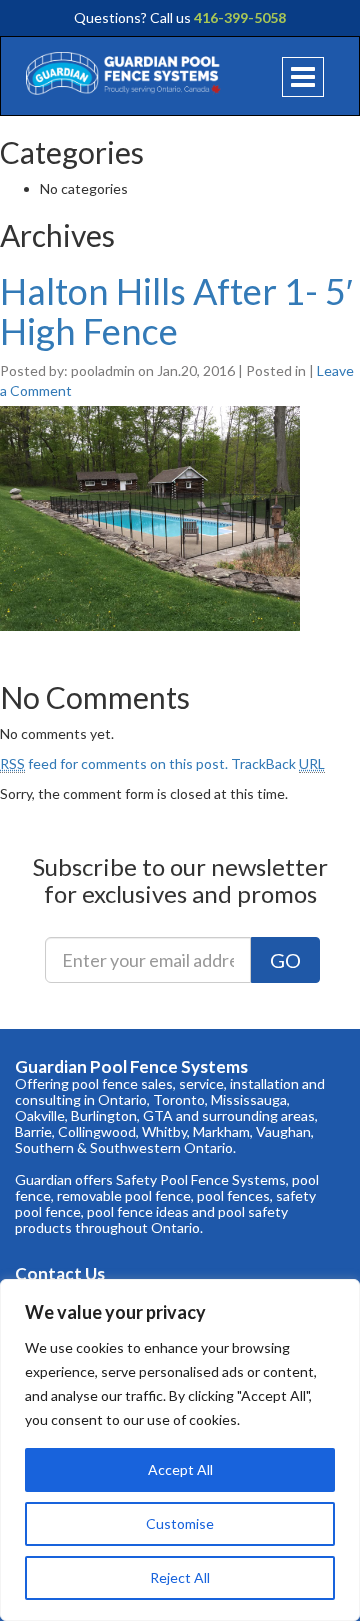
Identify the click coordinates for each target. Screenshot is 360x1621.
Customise (180, 1523)
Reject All (180, 1577)
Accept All (180, 1469)
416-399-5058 (240, 17)
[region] (180, 1450)
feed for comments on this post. (114, 763)
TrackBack (278, 763)
